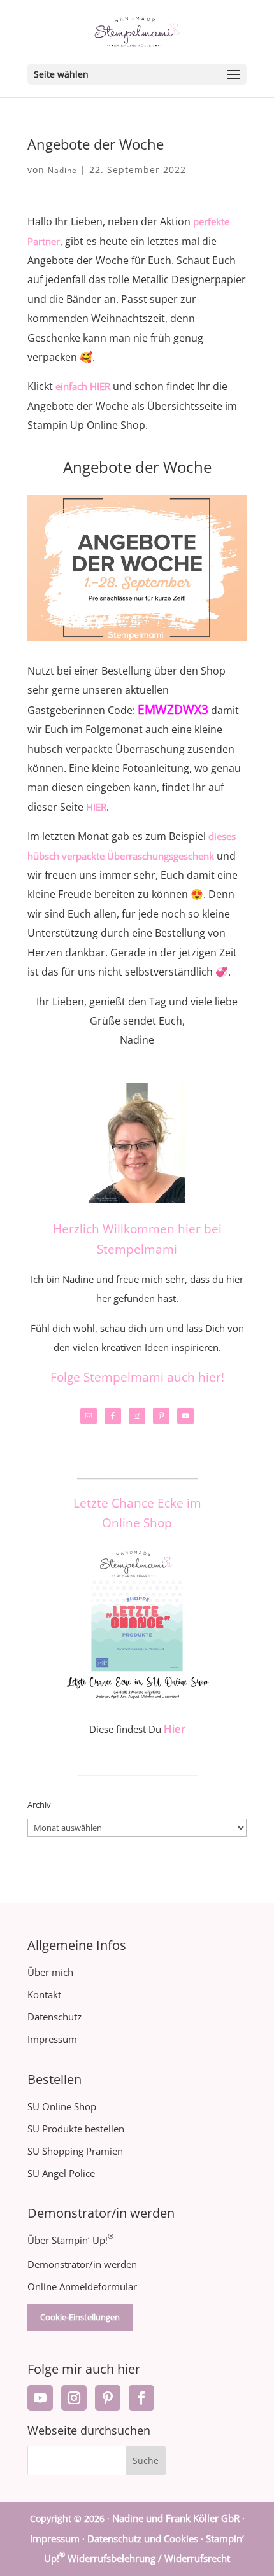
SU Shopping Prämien (75, 2151)
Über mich (50, 1972)
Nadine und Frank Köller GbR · (178, 2518)
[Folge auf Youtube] (40, 2398)
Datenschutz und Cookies (143, 2538)
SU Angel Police (61, 2173)
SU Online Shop (62, 2106)
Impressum (52, 2039)
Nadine (62, 170)
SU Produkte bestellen (76, 2129)
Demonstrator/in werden (82, 2264)
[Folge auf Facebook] (141, 2398)
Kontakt (44, 1994)
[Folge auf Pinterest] (108, 2398)
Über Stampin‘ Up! (70, 2240)
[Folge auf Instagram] (74, 2398)
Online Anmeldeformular (82, 2286)
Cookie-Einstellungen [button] (80, 2317)
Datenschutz (54, 2017)
